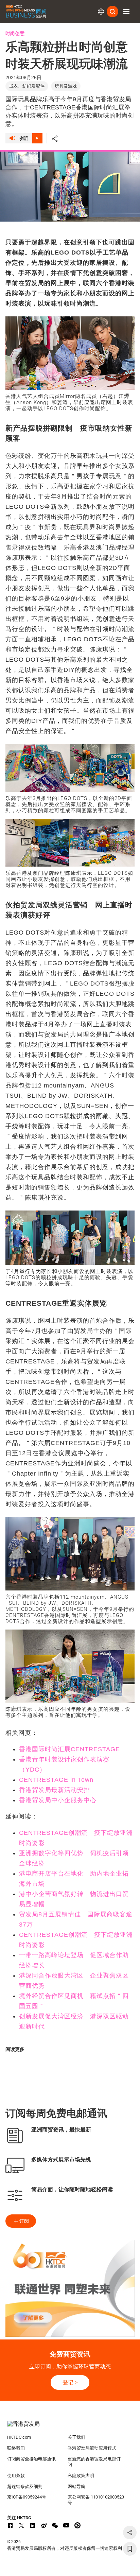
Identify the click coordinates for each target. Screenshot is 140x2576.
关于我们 (76, 2437)
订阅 (24, 2221)
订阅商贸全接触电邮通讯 (31, 2459)
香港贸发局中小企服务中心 (58, 1800)
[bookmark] (130, 2549)
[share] (130, 2533)
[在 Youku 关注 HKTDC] (77, 2525)
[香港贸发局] (70, 2427)
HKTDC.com (19, 2437)
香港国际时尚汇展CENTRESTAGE (69, 1749)
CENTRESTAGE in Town (56, 1780)
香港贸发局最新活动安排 (55, 1790)
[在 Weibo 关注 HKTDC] (44, 2525)
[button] (126, 12)
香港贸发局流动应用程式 (92, 2448)
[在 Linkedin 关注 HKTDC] (33, 2525)
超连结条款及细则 (25, 2486)
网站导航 (76, 2486)
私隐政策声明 (81, 2476)
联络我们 (16, 2448)
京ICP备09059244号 (27, 2497)
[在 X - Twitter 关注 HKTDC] (21, 2525)
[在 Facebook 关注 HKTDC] (10, 2525)
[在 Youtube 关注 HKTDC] (66, 2525)
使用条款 (16, 2476)
